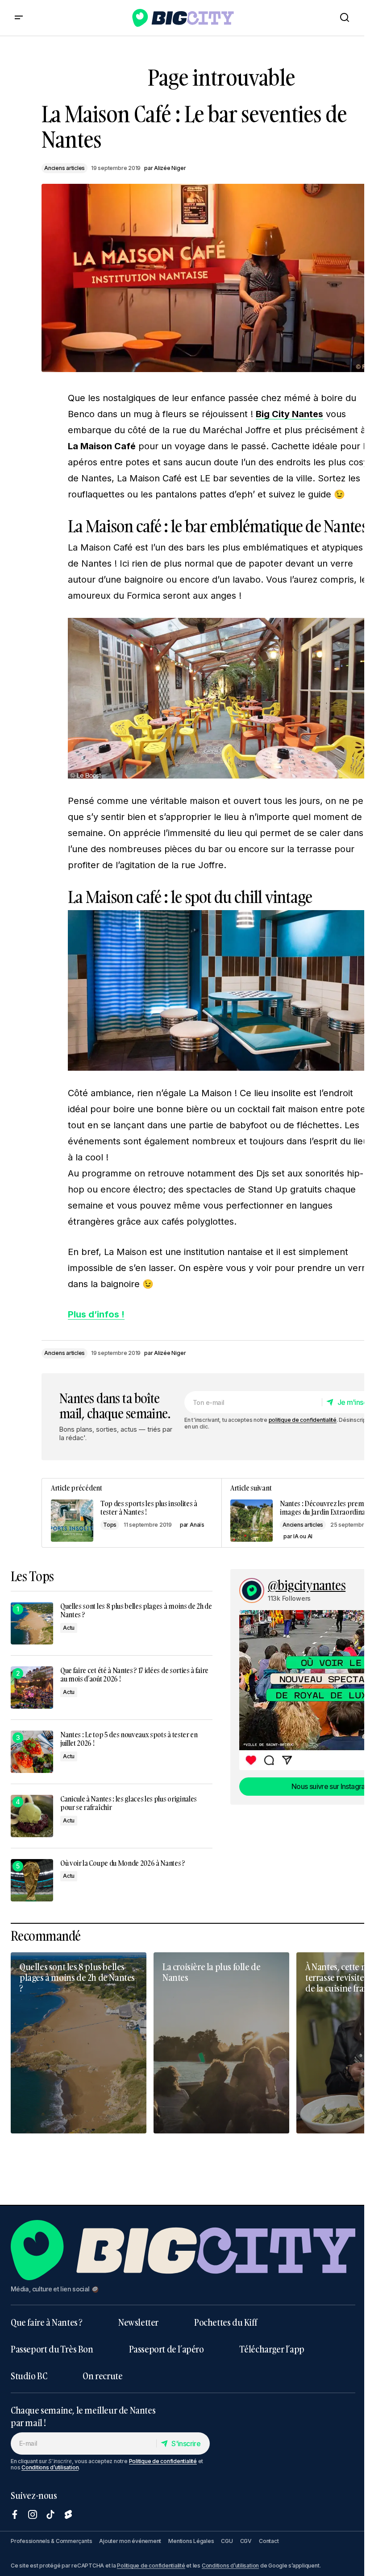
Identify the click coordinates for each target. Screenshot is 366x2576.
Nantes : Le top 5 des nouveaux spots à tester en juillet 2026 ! (129, 1739)
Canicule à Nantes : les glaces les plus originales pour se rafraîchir (129, 1803)
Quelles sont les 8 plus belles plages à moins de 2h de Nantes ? (136, 1611)
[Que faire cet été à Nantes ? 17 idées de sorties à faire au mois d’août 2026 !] (32, 1688)
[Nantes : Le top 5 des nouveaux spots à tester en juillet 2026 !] (32, 1752)
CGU (227, 2541)
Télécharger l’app (272, 2349)
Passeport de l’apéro (166, 2349)
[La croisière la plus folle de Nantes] (221, 2043)
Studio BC (29, 2376)
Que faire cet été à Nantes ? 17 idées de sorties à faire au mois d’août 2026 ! (134, 1675)
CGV (246, 2541)
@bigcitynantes (307, 1586)
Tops (110, 1525)
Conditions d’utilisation (50, 2467)
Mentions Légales (191, 2541)
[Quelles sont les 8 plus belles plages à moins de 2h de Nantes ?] (32, 1623)
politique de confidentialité (303, 1420)
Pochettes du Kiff (225, 2322)
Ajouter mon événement (130, 2541)
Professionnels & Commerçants (51, 2541)
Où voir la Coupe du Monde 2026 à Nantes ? (123, 1863)
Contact (269, 2541)
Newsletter (138, 2322)
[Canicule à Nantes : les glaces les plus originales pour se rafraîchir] (32, 1816)
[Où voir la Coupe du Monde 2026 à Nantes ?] (32, 1880)
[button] (19, 18)
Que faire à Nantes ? (47, 2322)
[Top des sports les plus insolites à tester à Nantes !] (132, 1513)
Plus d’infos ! (96, 1314)
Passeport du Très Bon (52, 2349)
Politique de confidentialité (163, 2461)
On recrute (102, 2376)
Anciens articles (64, 168)
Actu (69, 1628)
